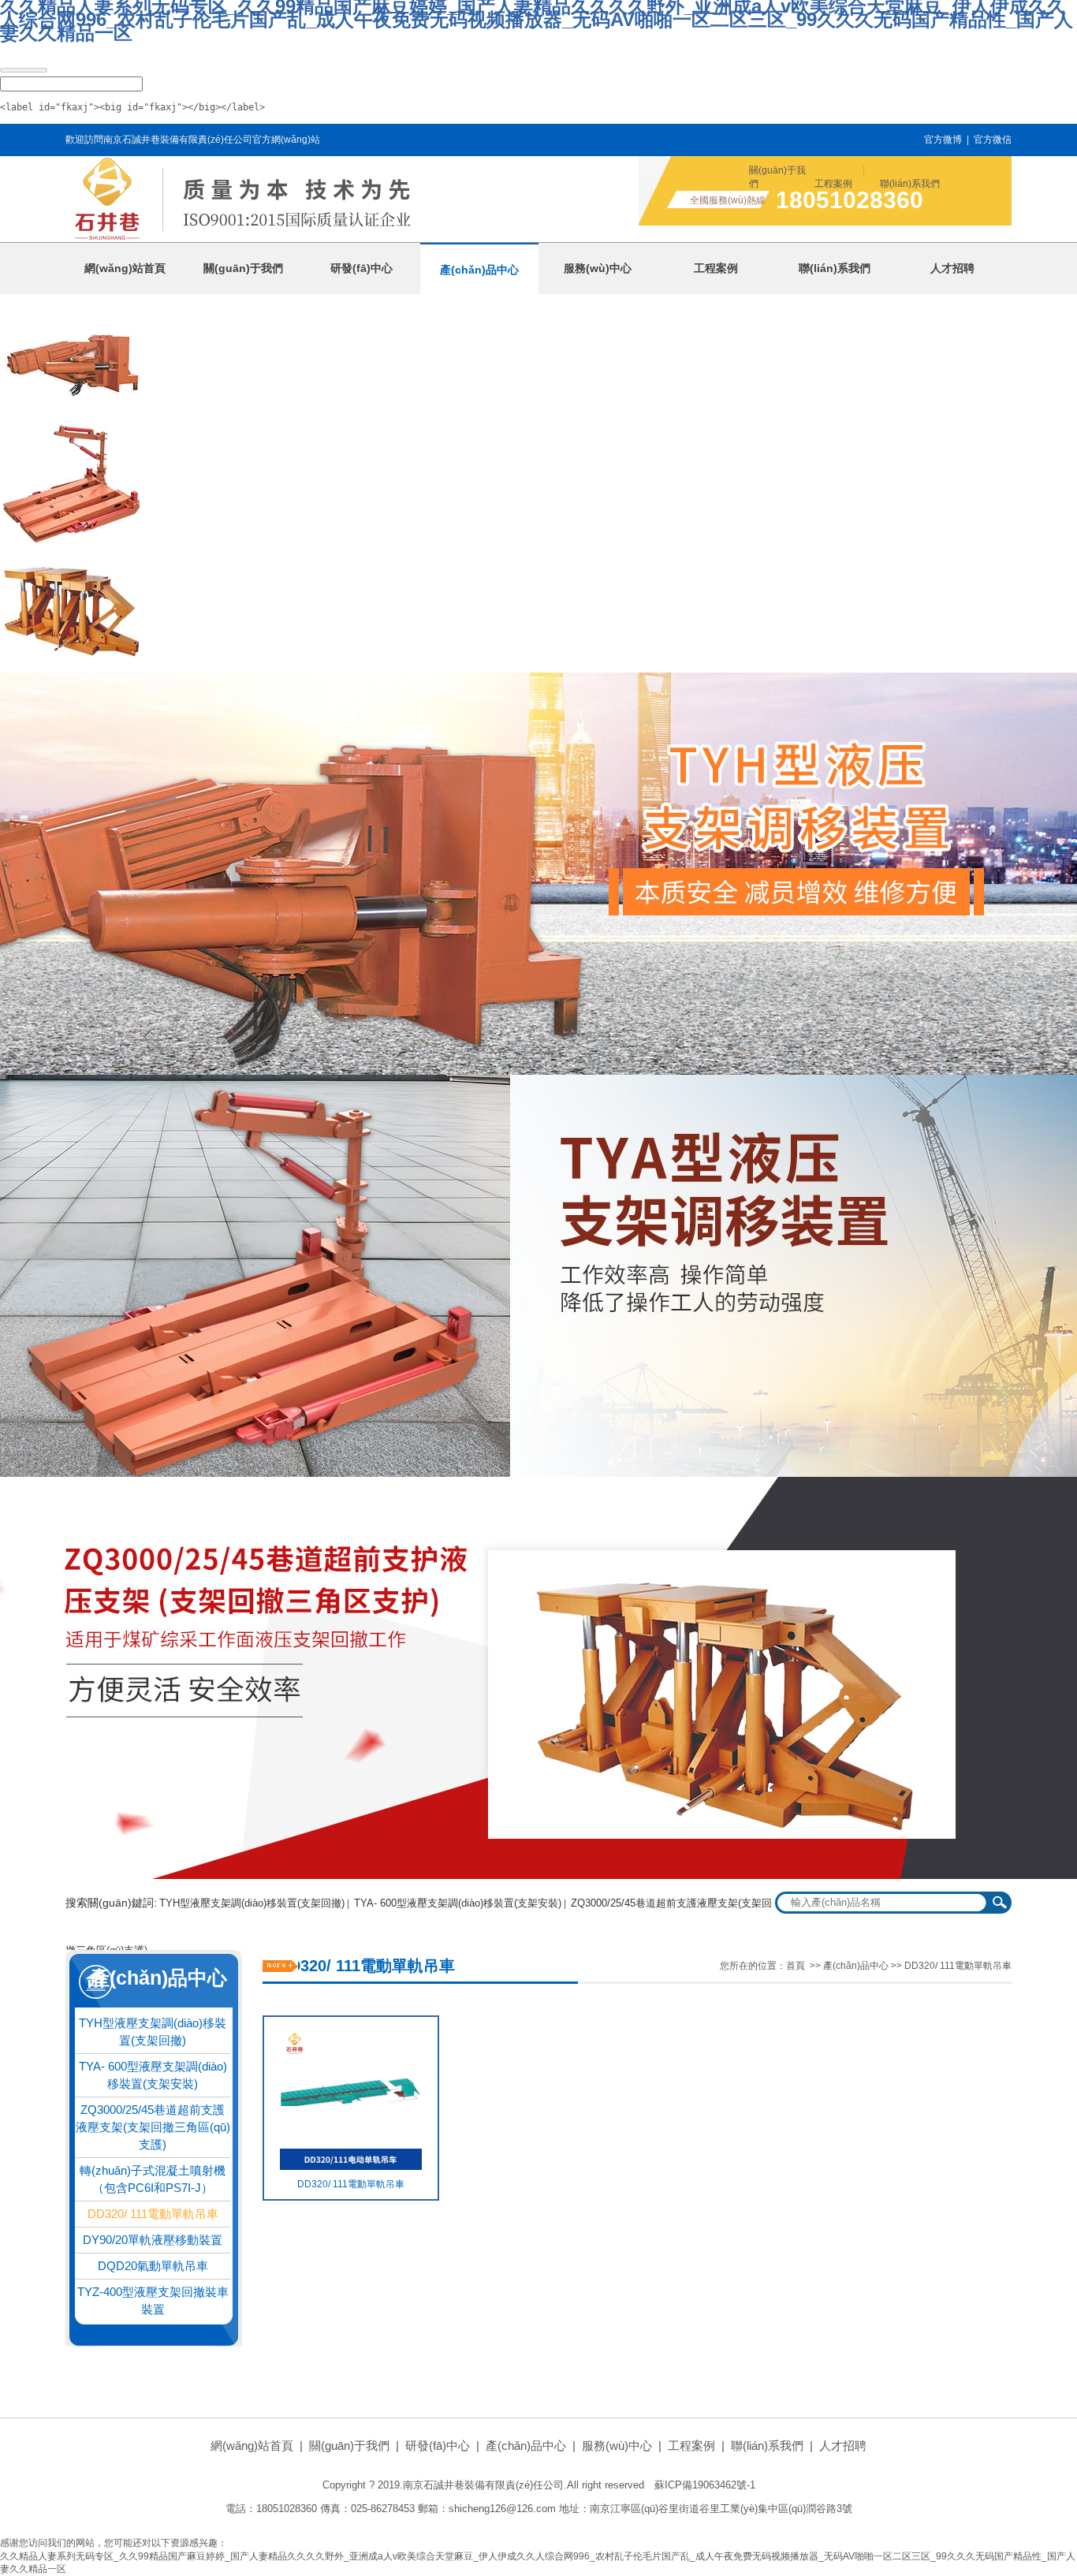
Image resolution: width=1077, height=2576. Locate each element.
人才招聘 (843, 2446)
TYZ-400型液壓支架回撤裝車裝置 (153, 2300)
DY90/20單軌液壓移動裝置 (153, 2240)
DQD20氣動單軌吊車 (153, 2266)
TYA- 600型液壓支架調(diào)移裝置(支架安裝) (458, 1903)
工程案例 (833, 184)
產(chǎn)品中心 (856, 1966)
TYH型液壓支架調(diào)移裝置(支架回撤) (252, 1903)
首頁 (796, 1966)
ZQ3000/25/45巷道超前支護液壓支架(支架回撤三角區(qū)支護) (153, 2127)
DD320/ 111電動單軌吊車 (153, 2214)
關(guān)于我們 (777, 177)
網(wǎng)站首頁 (252, 2446)
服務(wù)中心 (617, 2446)
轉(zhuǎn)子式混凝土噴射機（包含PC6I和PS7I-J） (153, 2179)
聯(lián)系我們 (910, 184)
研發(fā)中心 (438, 2446)
